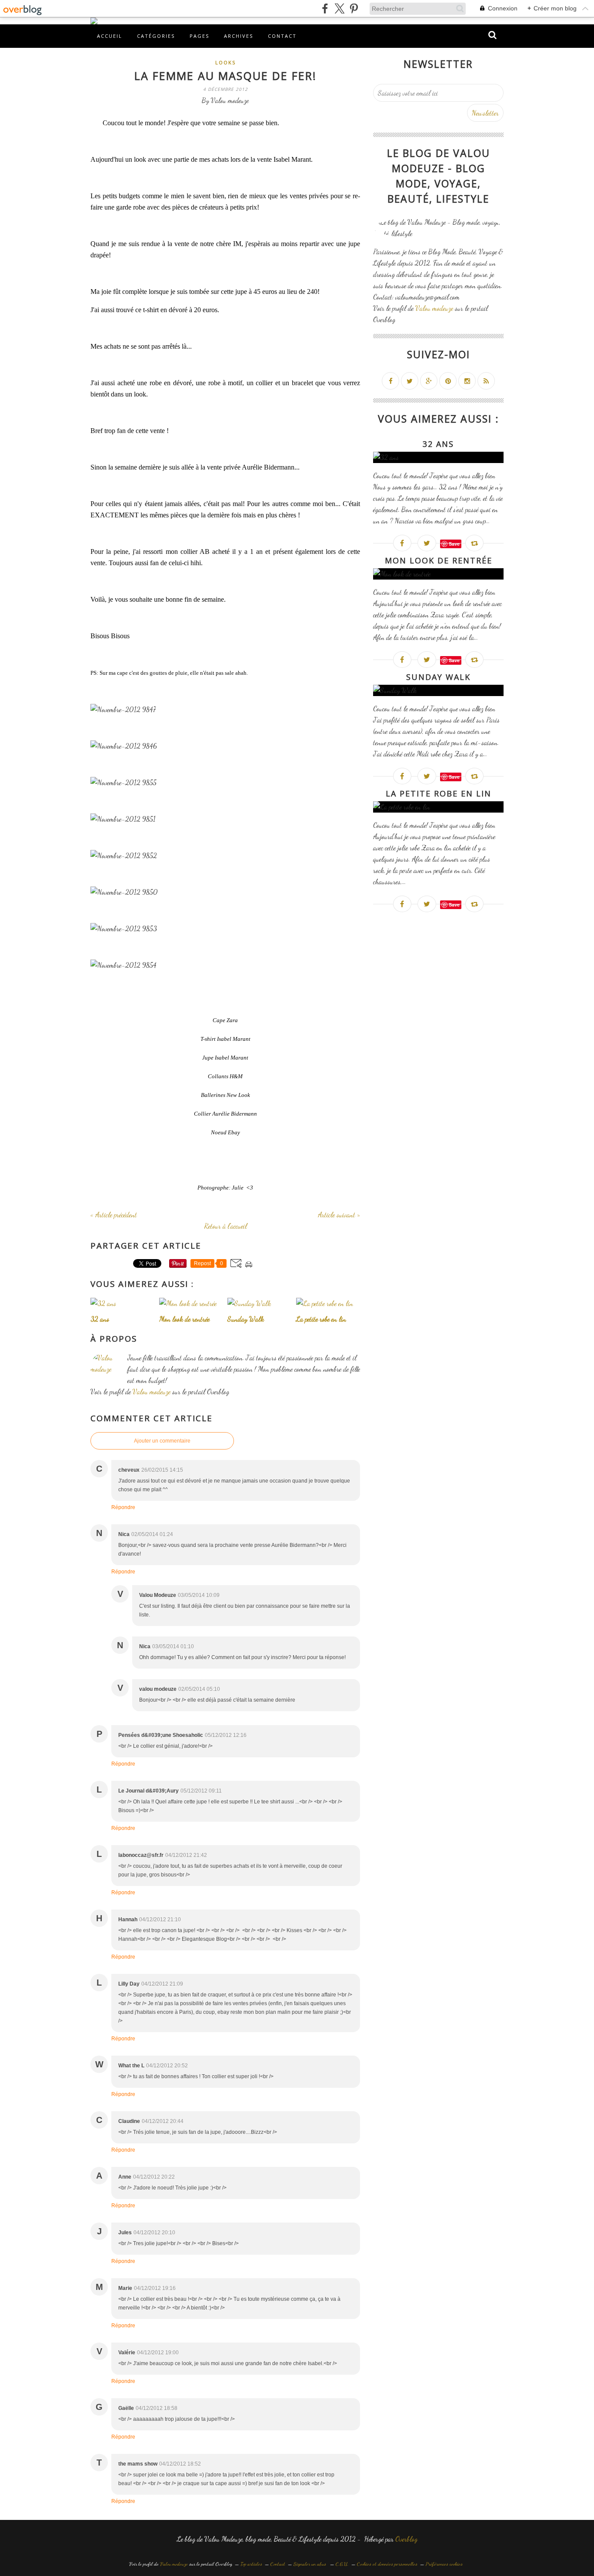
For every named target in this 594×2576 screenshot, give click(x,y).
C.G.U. (342, 2564)
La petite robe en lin (439, 793)
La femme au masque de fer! (225, 76)
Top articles (251, 2564)
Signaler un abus (310, 2564)
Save (454, 544)
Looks (225, 62)
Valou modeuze (152, 1391)
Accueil (110, 36)
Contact (282, 36)
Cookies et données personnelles (387, 2564)
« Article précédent (114, 1215)
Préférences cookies (444, 2564)
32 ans (438, 444)
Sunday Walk (438, 677)
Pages (199, 36)
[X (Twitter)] (339, 8)
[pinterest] (354, 8)
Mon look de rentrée (439, 560)
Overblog (406, 2539)
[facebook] (325, 8)
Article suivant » (339, 1215)
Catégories (156, 36)
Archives (239, 36)
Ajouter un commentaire (162, 1441)
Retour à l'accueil (225, 1226)
